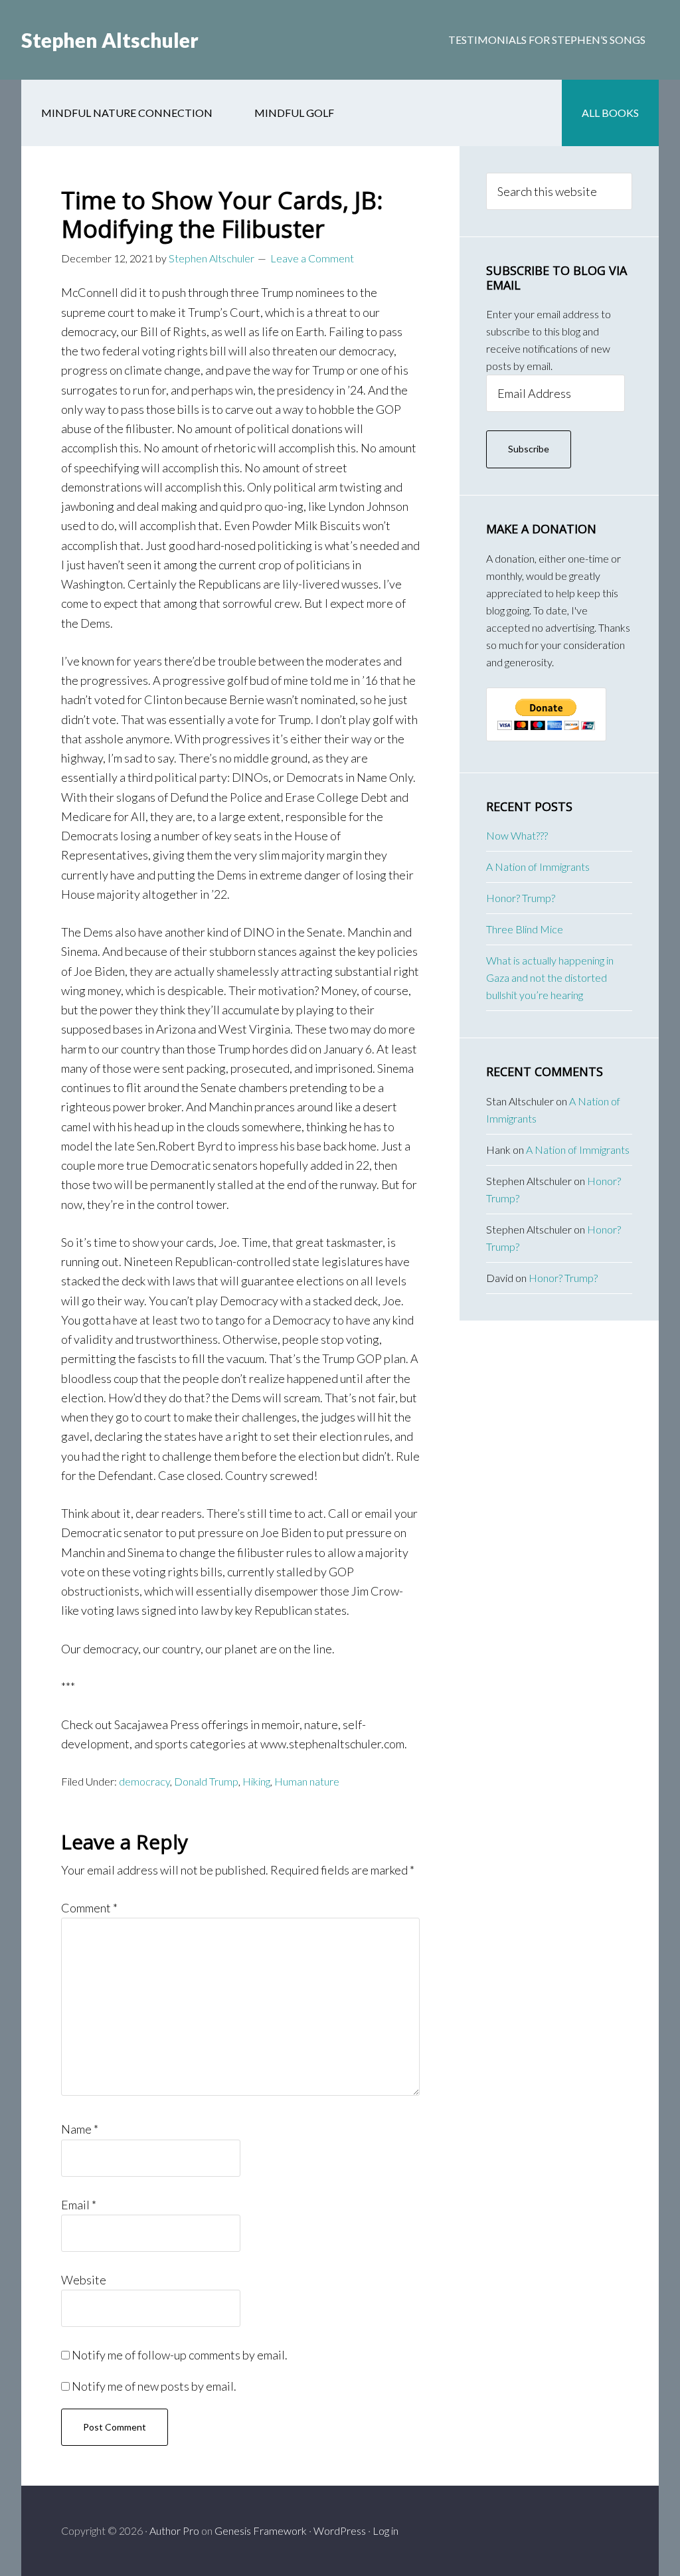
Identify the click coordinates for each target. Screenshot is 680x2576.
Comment (89, 1908)
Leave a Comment (312, 258)
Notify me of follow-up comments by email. (180, 2355)
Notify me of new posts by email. (154, 2386)
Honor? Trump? (521, 898)
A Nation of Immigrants (538, 867)
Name (80, 2129)
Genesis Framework (261, 2530)
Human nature (307, 1781)
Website (84, 2280)
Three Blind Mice (525, 929)
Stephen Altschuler (110, 40)
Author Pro (174, 2530)
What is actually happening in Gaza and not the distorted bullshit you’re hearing (550, 977)
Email (79, 2205)
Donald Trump (206, 1781)
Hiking (256, 1781)
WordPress (340, 2530)
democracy (144, 1781)
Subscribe (529, 449)
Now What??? (517, 835)
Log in (385, 2530)
